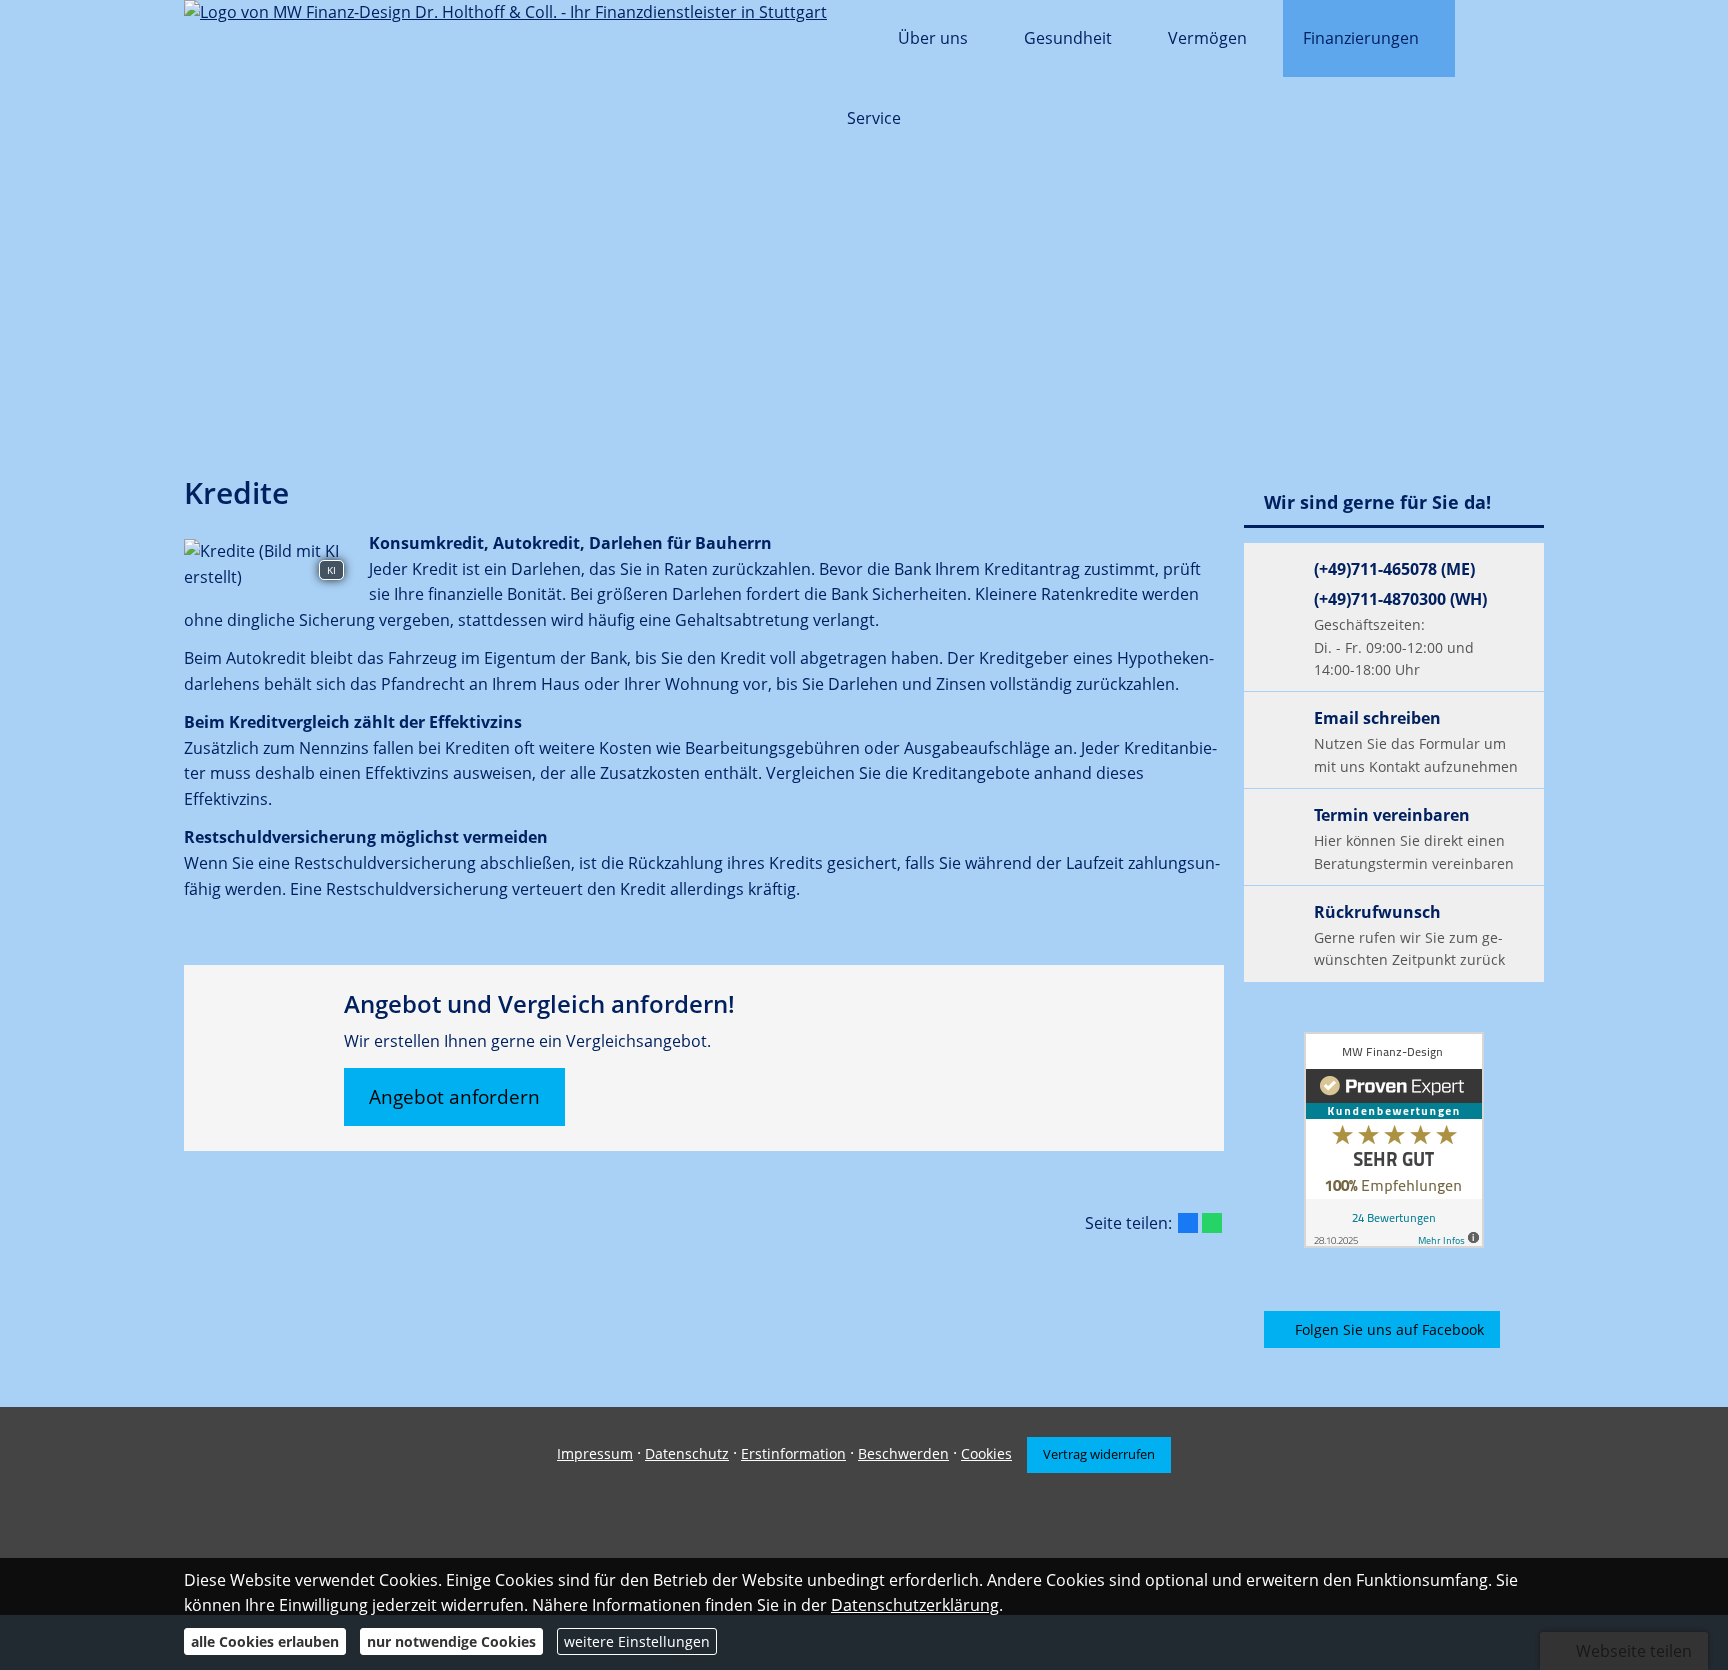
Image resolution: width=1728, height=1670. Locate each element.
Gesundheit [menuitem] (1068, 38)
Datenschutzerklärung (915, 1605)
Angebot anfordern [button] (454, 1097)
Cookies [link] (986, 1453)
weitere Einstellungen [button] (637, 1641)
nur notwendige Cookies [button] (451, 1641)
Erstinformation (793, 1453)
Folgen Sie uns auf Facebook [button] (1389, 1329)
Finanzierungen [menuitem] (1361, 38)
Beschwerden (903, 1453)
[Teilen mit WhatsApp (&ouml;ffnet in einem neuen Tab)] (1212, 1223)
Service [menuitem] (874, 118)
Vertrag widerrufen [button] (1099, 1454)
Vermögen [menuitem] (1207, 38)
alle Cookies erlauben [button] (265, 1641)
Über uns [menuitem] (933, 38)
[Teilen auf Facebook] (1188, 1223)
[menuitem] (852, 40)
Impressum (595, 1453)
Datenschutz (687, 1453)
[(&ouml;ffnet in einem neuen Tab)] (1394, 1140)
